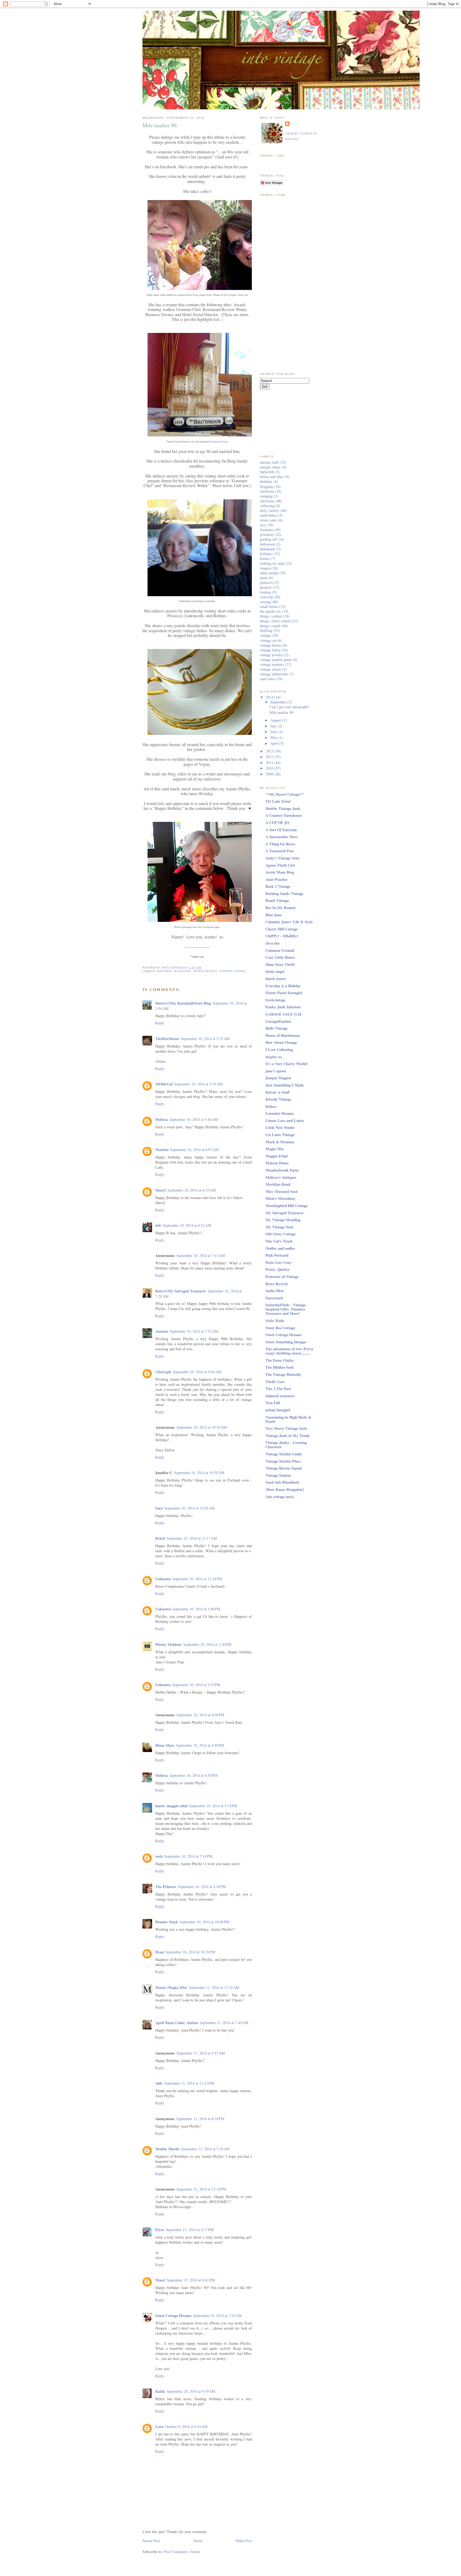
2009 (270, 774)
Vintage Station (278, 1475)
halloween (267, 544)
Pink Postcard (277, 1255)
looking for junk (272, 563)
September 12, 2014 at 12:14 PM (201, 2189)
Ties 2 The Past (278, 1389)
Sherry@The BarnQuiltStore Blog (183, 1003)
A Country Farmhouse (284, 815)
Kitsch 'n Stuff (277, 1092)
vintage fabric (270, 650)
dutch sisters (276, 979)
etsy (263, 525)
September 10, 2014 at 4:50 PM (200, 1745)
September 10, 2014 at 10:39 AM (202, 1427)
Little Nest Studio (280, 1127)
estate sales (268, 520)
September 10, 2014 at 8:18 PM (202, 1887)
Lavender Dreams (280, 1113)
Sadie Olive (275, 1291)
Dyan (160, 1952)
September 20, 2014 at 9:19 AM (191, 2391)
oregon (265, 568)
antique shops (270, 467)
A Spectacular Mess (282, 837)
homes (265, 558)
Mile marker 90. (282, 712)
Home (198, 2541)
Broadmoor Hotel (219, 442)
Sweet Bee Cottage (280, 1328)
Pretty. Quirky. (278, 1269)
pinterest (266, 582)
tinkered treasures (280, 1396)
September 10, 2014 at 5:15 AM (205, 1039)
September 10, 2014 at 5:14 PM (213, 1806)
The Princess (166, 1887)
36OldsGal (164, 1084)
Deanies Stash (167, 1922)
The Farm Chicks (280, 1360)
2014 (270, 697)
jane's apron (276, 1071)
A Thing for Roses (280, 844)
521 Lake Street (278, 801)
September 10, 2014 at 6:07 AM (194, 1150)
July (274, 726)
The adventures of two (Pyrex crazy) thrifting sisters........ (289, 1351)
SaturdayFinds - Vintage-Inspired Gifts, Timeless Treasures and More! (286, 1309)
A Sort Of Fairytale (281, 830)
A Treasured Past (280, 851)
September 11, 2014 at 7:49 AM (224, 2023)
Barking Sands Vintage (284, 893)
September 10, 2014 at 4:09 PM (200, 1715)
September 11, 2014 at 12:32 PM (189, 2083)
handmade (267, 549)
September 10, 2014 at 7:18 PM (188, 1856)
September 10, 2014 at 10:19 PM (190, 1952)
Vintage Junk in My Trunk (288, 1436)
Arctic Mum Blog (280, 872)
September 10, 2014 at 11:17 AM (192, 1538)
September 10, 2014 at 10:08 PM (204, 1922)
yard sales (267, 679)
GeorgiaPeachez (278, 1021)
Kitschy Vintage (278, 1099)
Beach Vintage (277, 900)
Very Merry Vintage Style (286, 1428)
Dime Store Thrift (280, 964)
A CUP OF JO (277, 823)
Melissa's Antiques (281, 1177)
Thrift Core (275, 1382)
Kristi (160, 1538)
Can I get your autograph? (289, 707)
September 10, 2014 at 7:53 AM (194, 1331)
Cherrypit (163, 1372)
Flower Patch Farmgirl (284, 993)
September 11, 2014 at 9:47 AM (201, 2053)
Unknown (163, 1579)
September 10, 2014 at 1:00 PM (196, 1609)
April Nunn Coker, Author (177, 2023)
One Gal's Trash (279, 1241)
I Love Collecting (279, 1050)
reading (265, 592)
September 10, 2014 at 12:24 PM (197, 1579)
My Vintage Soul (279, 1227)
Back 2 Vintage (278, 886)
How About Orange (281, 1042)
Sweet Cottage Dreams (173, 2316)
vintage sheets (271, 669)
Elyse (160, 2230)
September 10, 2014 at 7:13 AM (201, 1255)
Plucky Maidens (168, 1644)
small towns (269, 606)
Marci (160, 2280)
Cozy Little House (280, 957)
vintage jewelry (271, 655)
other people (205, 971)
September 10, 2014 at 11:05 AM (190, 1508)
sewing (265, 602)
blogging (183, 971)
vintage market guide (276, 660)
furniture (267, 530)
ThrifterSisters (167, 1039)
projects (266, 587)
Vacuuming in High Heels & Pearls (288, 1419)
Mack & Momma (280, 1142)
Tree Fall (273, 1403)
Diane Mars (165, 1745)
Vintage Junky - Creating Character (286, 1445)
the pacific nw (270, 611)
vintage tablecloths (274, 674)
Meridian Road (278, 1184)
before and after (272, 477)
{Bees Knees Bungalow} (285, 1489)
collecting (267, 506)
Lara (159, 2426)
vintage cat (268, 640)
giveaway (267, 534)
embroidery (269, 515)
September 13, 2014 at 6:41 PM (191, 2280)
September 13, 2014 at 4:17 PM (190, 2230)
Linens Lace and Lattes (285, 1120)
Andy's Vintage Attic (283, 858)
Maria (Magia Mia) (171, 1987)
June (274, 732)
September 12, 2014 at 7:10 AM (205, 2149)
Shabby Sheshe (167, 2149)
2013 (270, 751)
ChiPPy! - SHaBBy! (282, 936)
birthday (164, 971)
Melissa (162, 1119)
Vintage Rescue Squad (284, 1468)
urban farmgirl (278, 1410)
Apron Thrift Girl (280, 865)
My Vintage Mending (283, 1220)
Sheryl (160, 1190)
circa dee (273, 943)
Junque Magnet (278, 1078)
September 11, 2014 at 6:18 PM (200, 2119)
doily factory (270, 510)
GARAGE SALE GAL (284, 1014)
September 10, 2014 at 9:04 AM (197, 1372)
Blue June (274, 915)
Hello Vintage (277, 1028)
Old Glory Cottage (281, 1234)
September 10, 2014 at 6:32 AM (187, 1225)
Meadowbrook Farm (282, 1170)
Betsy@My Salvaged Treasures (181, 1291)
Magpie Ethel (277, 1156)
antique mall (269, 462)
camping (266, 496)
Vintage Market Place (283, 1461)
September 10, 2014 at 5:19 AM (198, 1084)
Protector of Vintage (282, 1277)
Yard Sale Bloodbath (282, 1482)
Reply (160, 1023)
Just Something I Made (285, 1085)
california (267, 491)
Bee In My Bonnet (281, 908)
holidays (266, 554)
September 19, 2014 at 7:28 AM (217, 2316)
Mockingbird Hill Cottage (287, 1206)
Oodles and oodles (280, 1248)
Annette (162, 1331)
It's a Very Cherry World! (287, 1064)
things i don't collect (275, 621)
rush (159, 1856)
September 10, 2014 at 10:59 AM (199, 1473)
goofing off (268, 539)
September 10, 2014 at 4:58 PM (193, 1775)
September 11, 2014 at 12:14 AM (214, 1987)
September (279, 702)
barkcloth (267, 472)
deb (158, 1225)
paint (264, 578)
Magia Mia (275, 1149)
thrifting (266, 630)
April (275, 743)
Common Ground (280, 950)
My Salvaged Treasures (285, 1213)
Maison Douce (277, 1163)
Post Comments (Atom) (182, 2552)
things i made (270, 626)
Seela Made (275, 1321)
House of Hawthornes (283, 1035)
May (274, 737)
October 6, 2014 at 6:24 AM (186, 2426)
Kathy (160, 2391)
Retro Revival (277, 1284)
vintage (265, 635)
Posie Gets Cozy (278, 1262)
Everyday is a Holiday (283, 986)
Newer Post (151, 2541)
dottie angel (275, 971)
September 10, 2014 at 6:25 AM (192, 1190)
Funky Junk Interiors (283, 1007)
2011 (270, 763)
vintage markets (272, 664)
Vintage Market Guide (284, 1454)
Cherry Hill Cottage (282, 929)
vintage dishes (233, 971)
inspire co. (274, 1057)
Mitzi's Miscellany (281, 1198)
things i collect (271, 616)
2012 (270, 757)
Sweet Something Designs (286, 1342)
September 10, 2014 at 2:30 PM (207, 1644)
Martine (162, 1150)
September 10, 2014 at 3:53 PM (196, 1685)
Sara (159, 1508)
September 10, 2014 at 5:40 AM (194, 1119)
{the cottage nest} (280, 1497)
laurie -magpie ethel (171, 1806)
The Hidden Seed (279, 1367)
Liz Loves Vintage (280, 1135)
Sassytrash (274, 1298)
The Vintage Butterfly (283, 1374)
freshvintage (275, 1000)
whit (159, 2083)
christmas (267, 501)
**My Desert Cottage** (285, 794)
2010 (270, 768)
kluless (271, 1106)
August (276, 720)
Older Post (244, 2541)
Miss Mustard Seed (281, 1191)
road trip (266, 597)
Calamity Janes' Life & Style (289, 922)
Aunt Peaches (277, 879)
